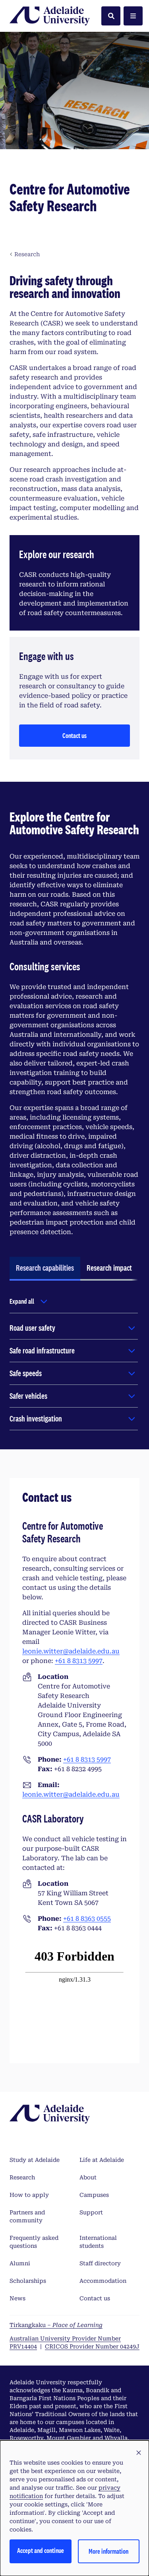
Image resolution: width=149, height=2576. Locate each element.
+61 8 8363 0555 (87, 1919)
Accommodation (103, 2281)
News (17, 2298)
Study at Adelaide (35, 2160)
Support (91, 2212)
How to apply (29, 2195)
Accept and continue (41, 2550)
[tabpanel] (74, 1362)
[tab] (45, 1269)
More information (108, 2551)
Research (22, 2177)
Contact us (74, 735)
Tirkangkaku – (56, 2325)
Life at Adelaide (102, 2160)
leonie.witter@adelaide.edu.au (71, 1651)
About (88, 2177)
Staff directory (100, 2263)
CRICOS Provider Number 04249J (92, 2346)
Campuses (94, 2195)
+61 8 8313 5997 (79, 1661)
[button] (139, 2453)
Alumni (20, 2263)
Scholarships (28, 2281)
